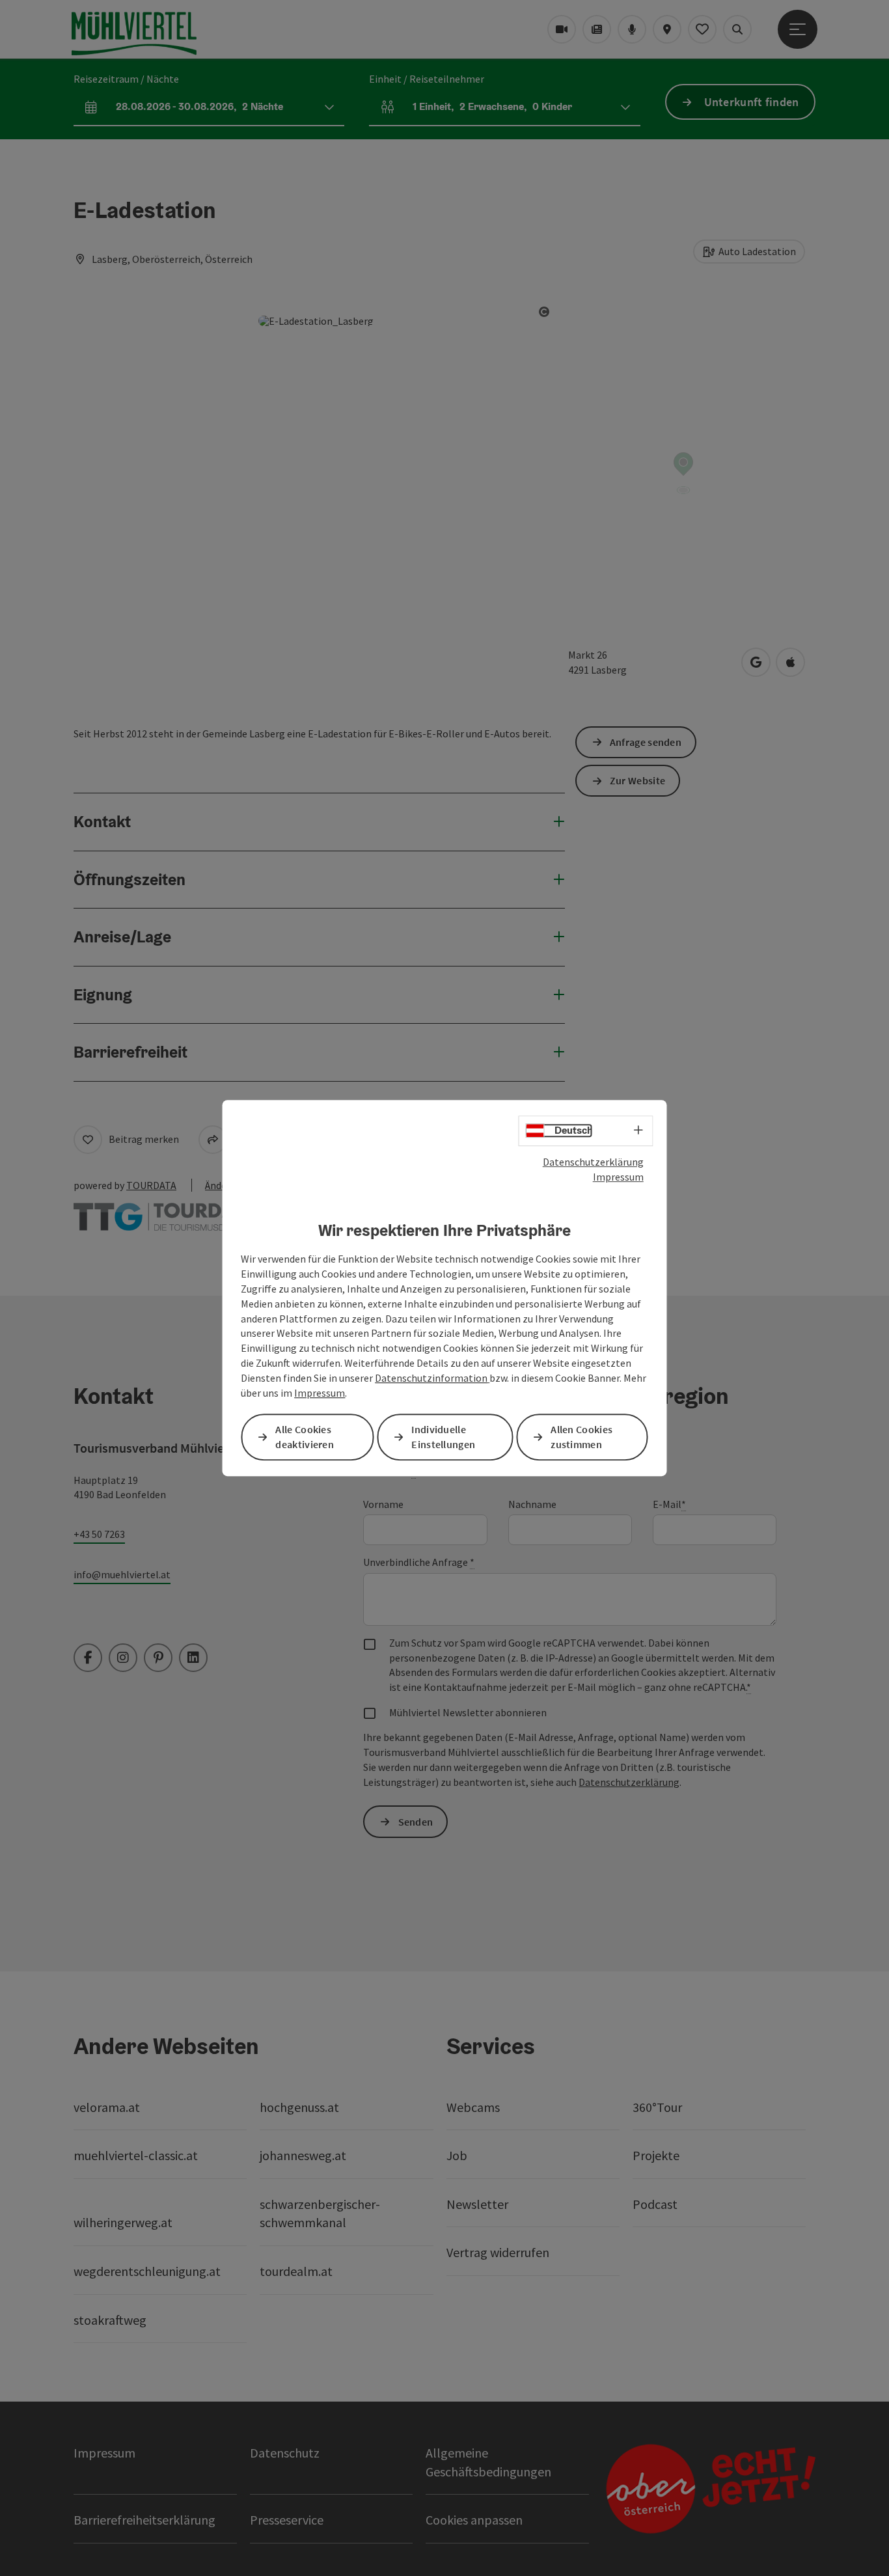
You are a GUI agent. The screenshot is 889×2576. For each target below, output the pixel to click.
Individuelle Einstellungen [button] (443, 1437)
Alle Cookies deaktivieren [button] (305, 1437)
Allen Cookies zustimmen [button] (581, 1437)
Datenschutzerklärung (593, 1162)
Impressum (618, 1177)
